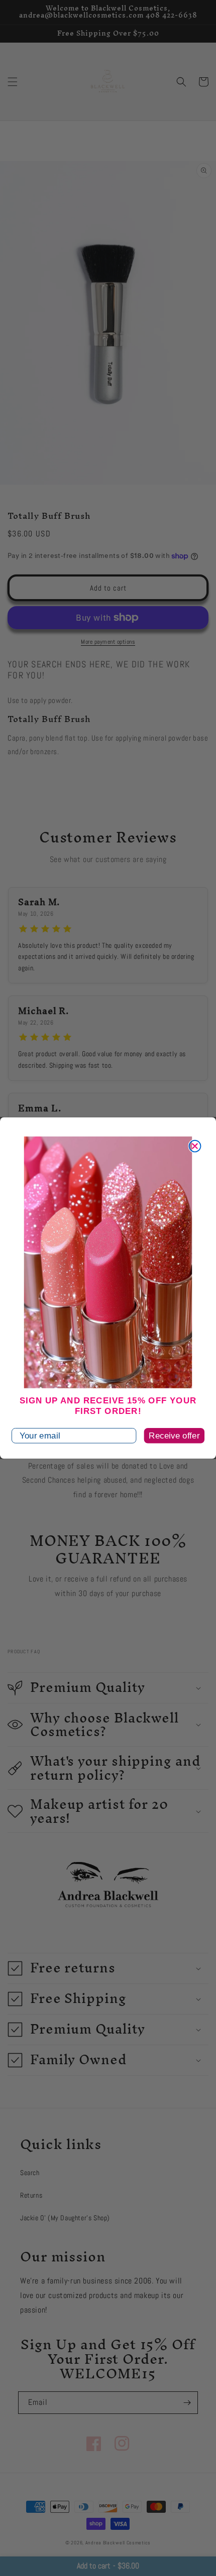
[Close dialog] (195, 1146)
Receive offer (174, 1436)
